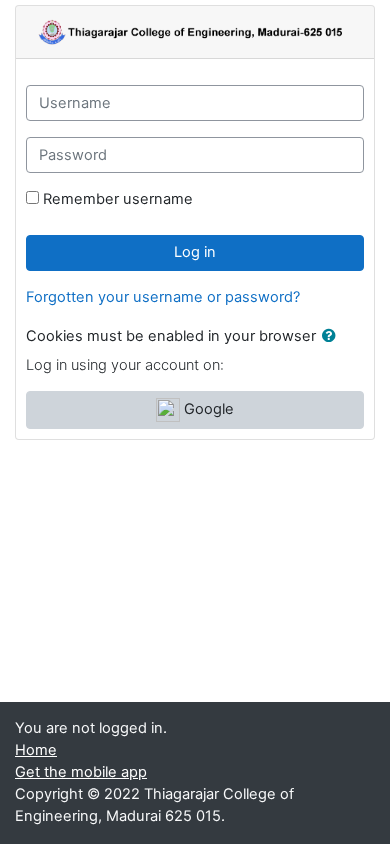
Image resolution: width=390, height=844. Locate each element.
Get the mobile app (81, 772)
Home (36, 750)
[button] (333, 337)
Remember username (118, 199)
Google (207, 409)
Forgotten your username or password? (163, 297)
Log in (195, 252)
